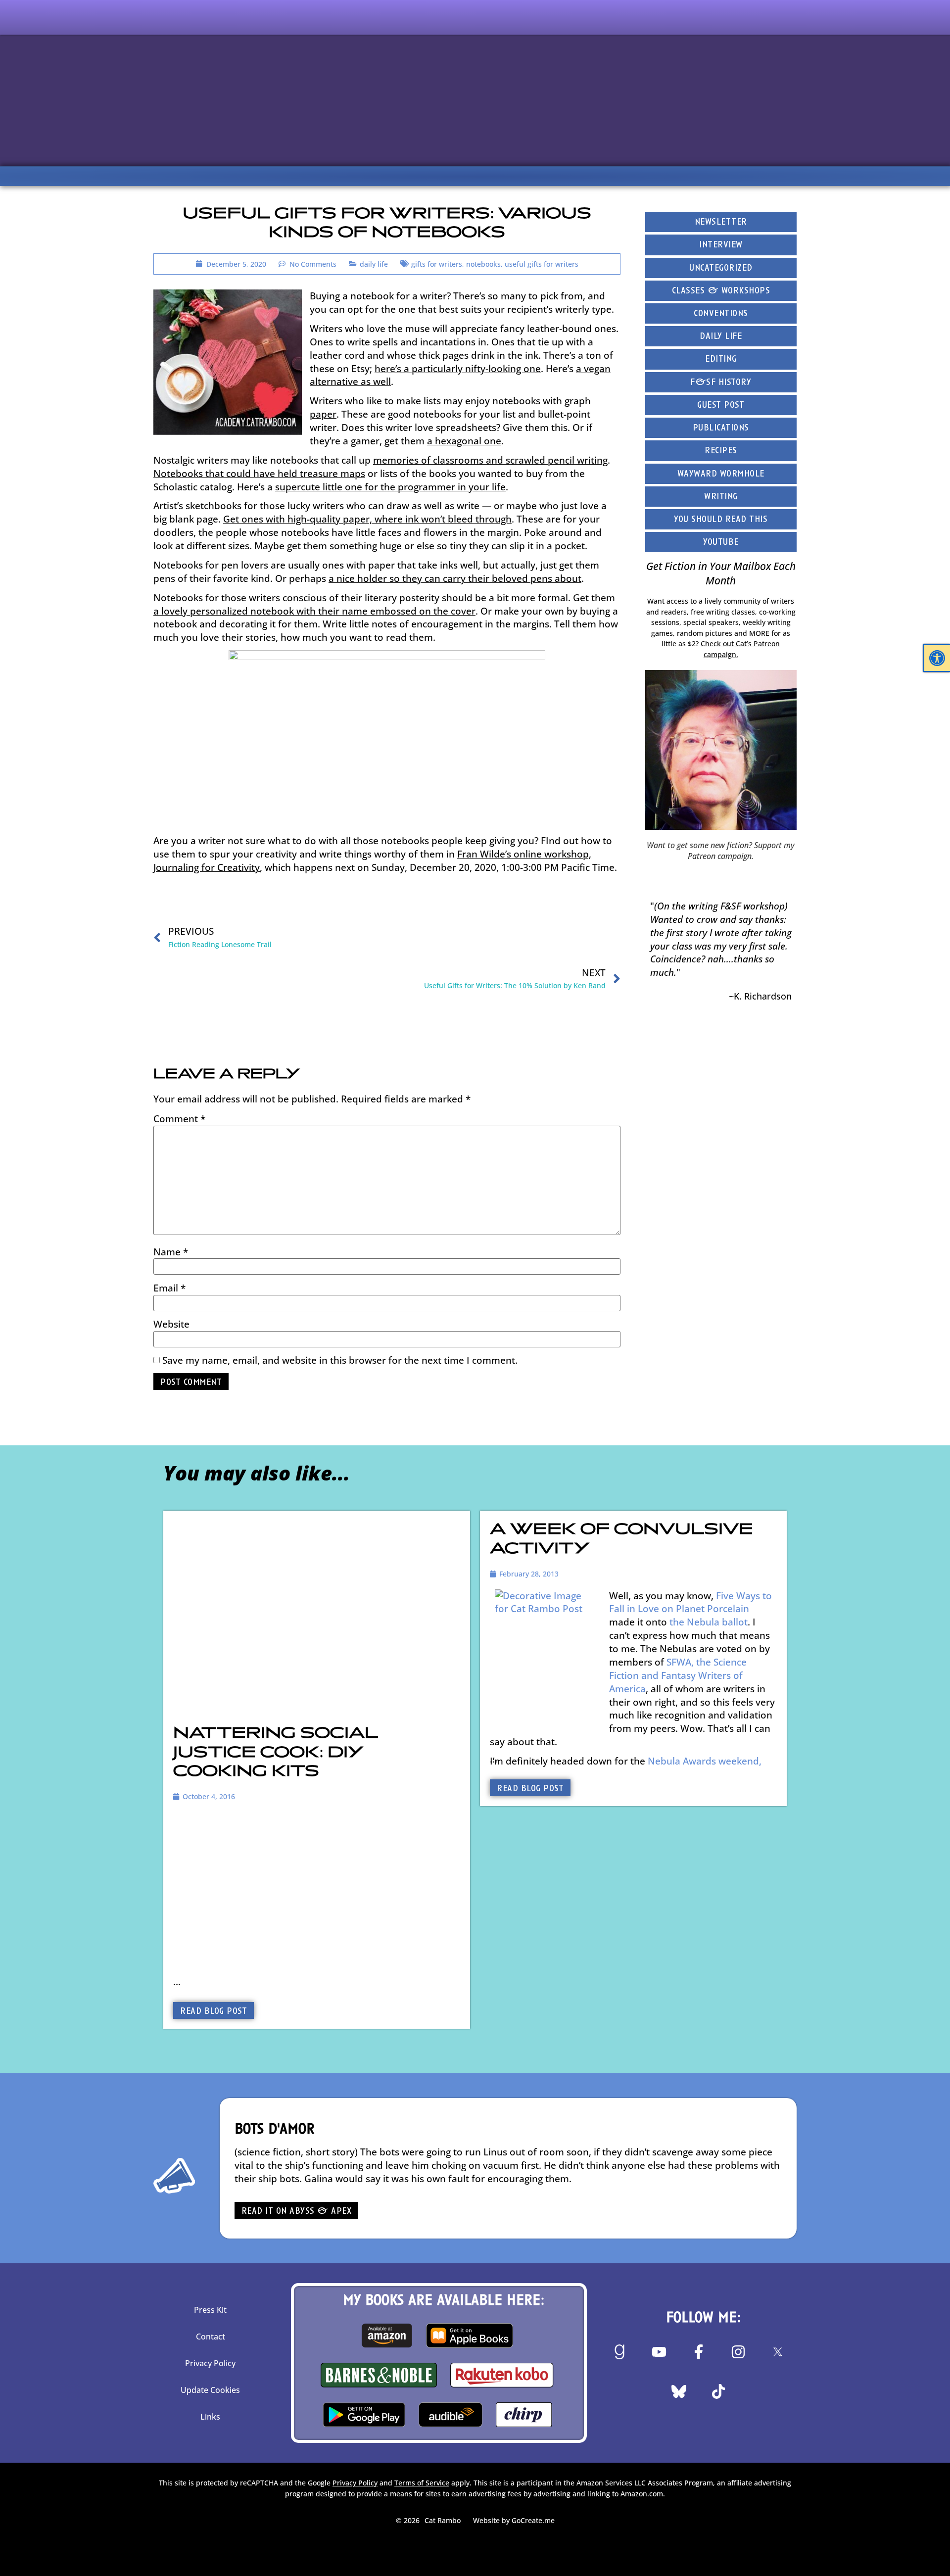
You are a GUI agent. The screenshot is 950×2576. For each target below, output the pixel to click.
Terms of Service (422, 2483)
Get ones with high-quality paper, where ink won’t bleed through (367, 519)
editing (721, 359)
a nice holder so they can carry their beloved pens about (455, 578)
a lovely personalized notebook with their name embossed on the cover (314, 611)
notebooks (483, 264)
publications (721, 428)
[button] (937, 658)
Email (169, 1288)
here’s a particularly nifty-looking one (458, 368)
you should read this (721, 520)
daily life (374, 264)
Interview (721, 245)
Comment (179, 1119)
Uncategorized (721, 268)
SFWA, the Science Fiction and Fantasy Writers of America (678, 1675)
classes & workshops (721, 291)
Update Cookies (210, 2390)
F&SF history (721, 383)
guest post (721, 405)
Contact (211, 2337)
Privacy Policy (210, 2363)
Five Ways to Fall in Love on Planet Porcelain (690, 1602)
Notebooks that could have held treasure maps (259, 473)
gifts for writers (437, 264)
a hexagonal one (464, 441)
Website (171, 1324)
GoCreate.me (533, 2520)
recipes (721, 451)
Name (171, 1252)
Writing (721, 497)
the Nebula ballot (709, 1622)
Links (210, 2417)
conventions (721, 314)
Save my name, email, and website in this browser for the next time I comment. (340, 1360)
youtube (721, 543)
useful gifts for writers (542, 264)
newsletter (721, 222)
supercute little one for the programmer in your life (390, 487)
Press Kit (210, 2310)
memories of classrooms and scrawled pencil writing (490, 460)
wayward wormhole (721, 474)
